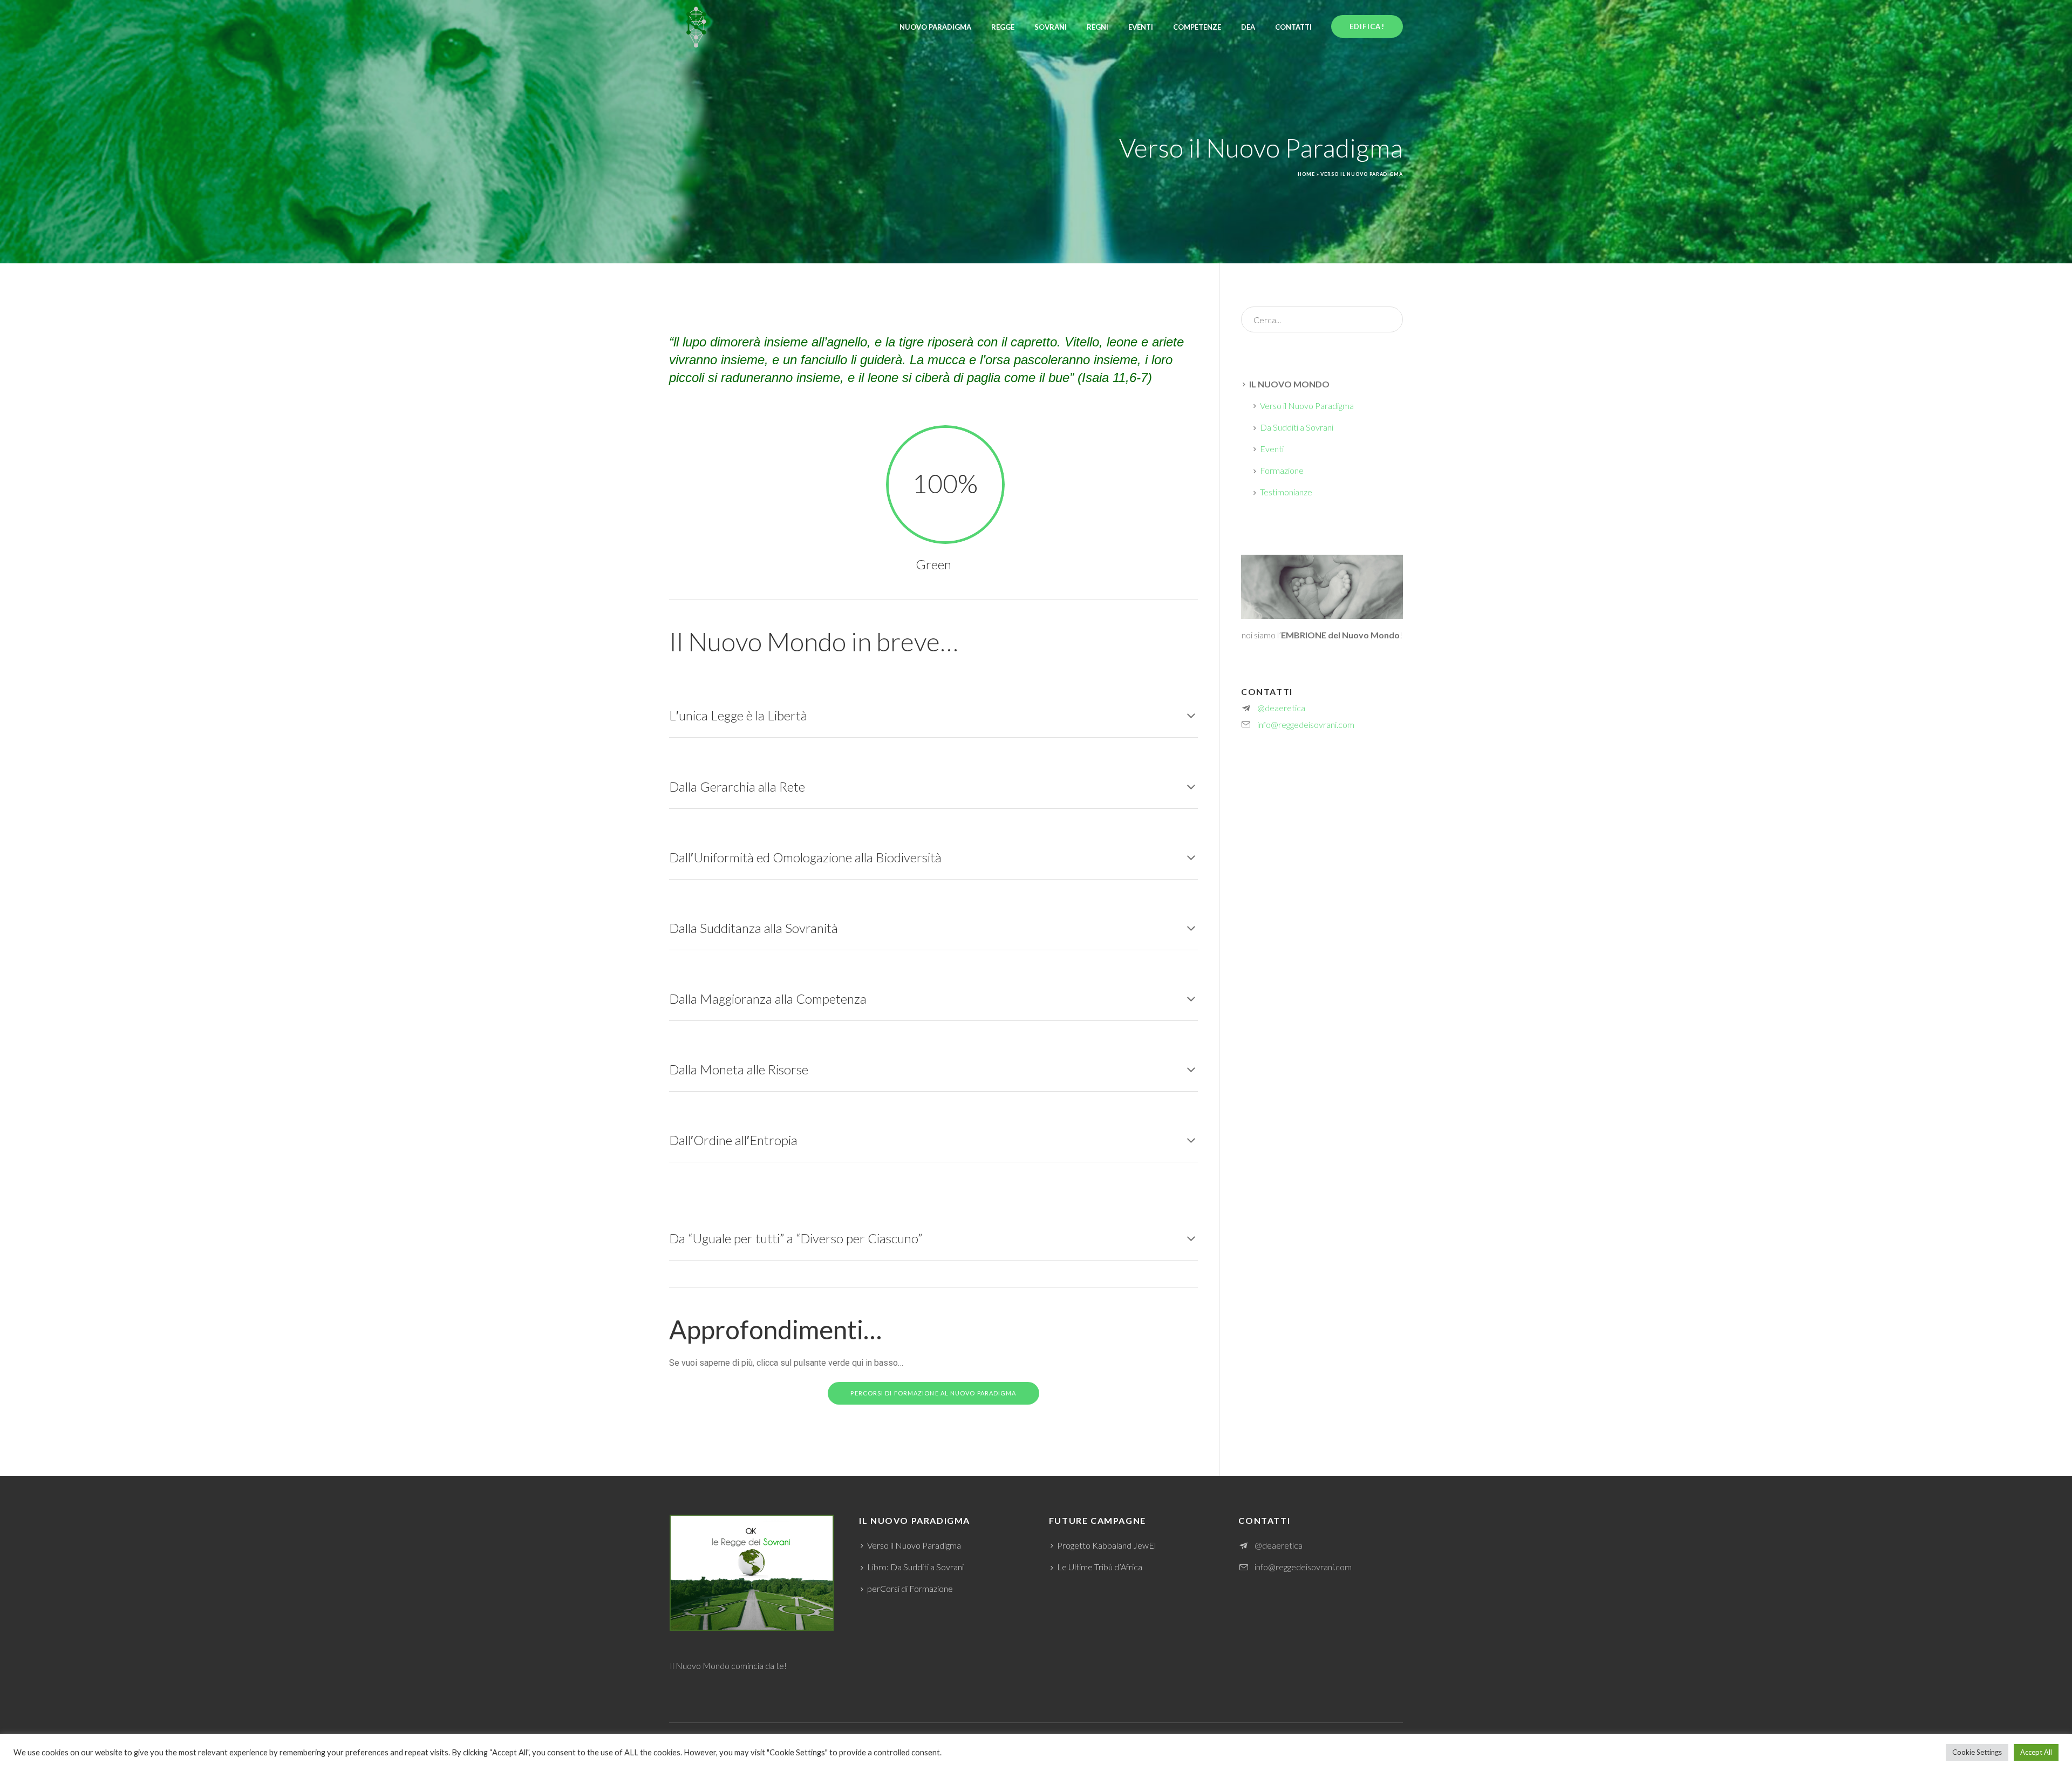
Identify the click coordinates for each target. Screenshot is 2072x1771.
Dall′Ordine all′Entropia (733, 1140)
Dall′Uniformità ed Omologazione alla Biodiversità (805, 857)
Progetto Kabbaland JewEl (1106, 1545)
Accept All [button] (2036, 1752)
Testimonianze (1286, 492)
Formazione (1282, 470)
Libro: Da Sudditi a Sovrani (915, 1567)
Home (1306, 174)
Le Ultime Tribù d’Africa (1100, 1567)
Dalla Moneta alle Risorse (739, 1069)
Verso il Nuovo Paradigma (1307, 406)
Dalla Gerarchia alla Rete (737, 786)
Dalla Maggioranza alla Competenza (768, 999)
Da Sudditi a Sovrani (1297, 427)
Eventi (1272, 449)
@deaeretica (1281, 708)
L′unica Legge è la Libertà (738, 715)
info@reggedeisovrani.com (1306, 724)
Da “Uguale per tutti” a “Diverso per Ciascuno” (796, 1238)
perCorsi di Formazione (910, 1588)
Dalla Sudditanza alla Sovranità (754, 928)
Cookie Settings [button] (1977, 1752)
